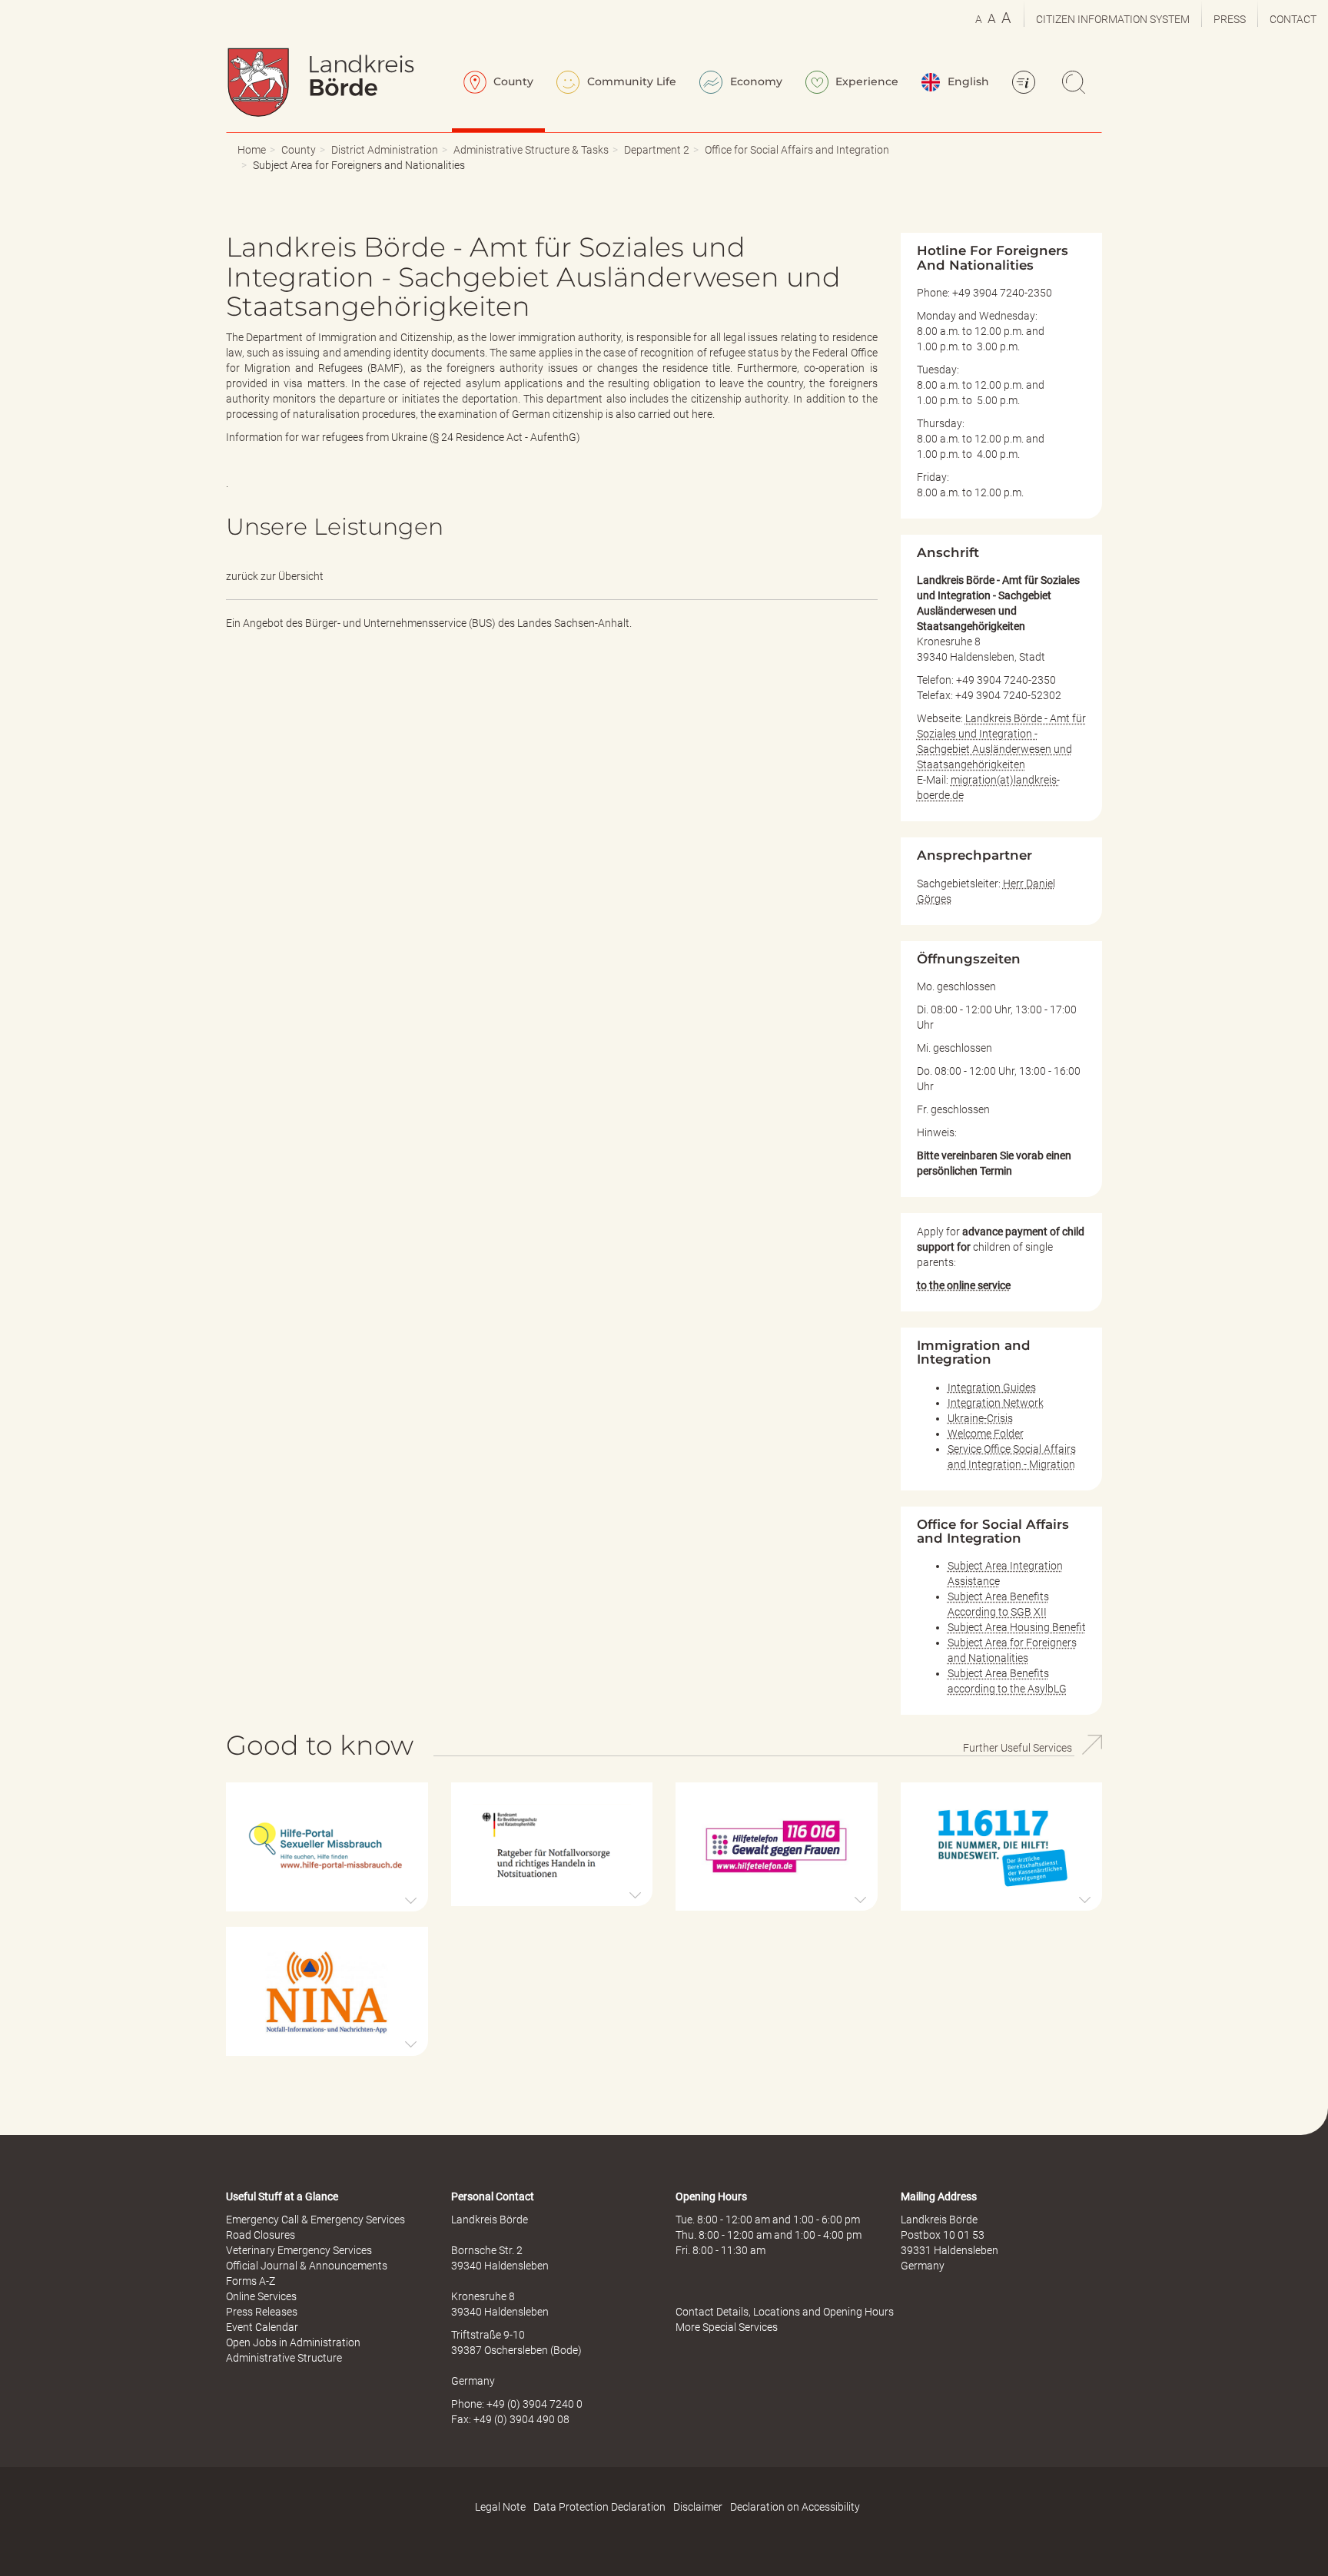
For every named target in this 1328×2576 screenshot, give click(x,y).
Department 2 (657, 150)
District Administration (385, 150)
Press (1230, 19)
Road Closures (261, 2235)
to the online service (964, 1285)
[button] (327, 1847)
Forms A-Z (251, 2281)
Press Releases (262, 2312)
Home (252, 150)
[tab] (327, 1847)
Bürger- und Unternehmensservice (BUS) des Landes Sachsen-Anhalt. (468, 623)
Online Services (261, 2296)
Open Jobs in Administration (293, 2342)
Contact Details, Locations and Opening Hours (785, 2312)
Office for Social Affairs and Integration (797, 150)
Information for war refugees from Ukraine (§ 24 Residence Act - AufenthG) (403, 437)
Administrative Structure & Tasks (531, 150)
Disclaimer (698, 2507)
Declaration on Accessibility (795, 2507)
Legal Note (500, 2507)
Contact (1293, 19)
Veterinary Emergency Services (299, 2250)
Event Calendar (262, 2327)
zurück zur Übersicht (275, 576)
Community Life (630, 81)
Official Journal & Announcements (307, 2266)
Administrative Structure (284, 2358)
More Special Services (727, 2327)
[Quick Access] (1026, 84)
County (512, 81)
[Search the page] (1076, 84)
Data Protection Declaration (599, 2507)
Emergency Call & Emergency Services (315, 2220)
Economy (755, 81)
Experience (865, 81)
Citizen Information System (1113, 19)
